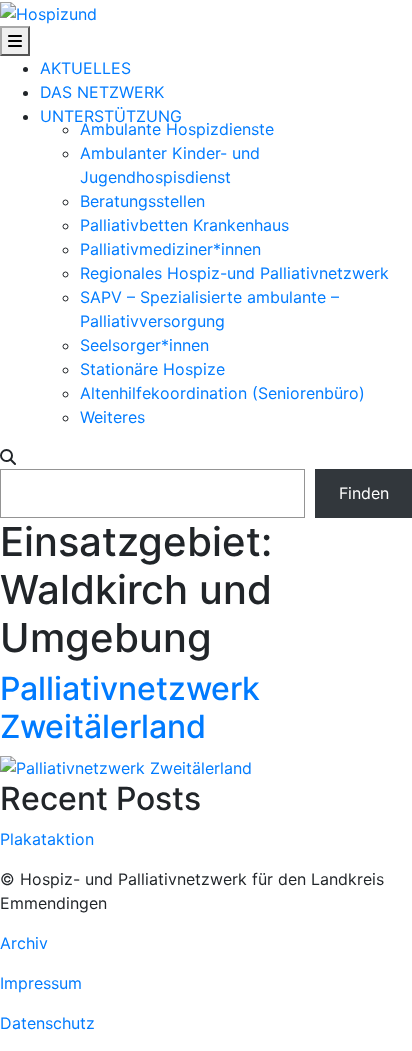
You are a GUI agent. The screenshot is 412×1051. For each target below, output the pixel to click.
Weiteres (112, 417)
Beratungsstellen (142, 201)
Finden (364, 493)
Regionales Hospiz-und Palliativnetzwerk (234, 273)
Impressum (41, 983)
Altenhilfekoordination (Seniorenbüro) (222, 393)
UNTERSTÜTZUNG (111, 116)
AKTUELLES (85, 68)
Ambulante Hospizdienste (177, 129)
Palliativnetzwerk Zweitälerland (130, 707)
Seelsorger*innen (144, 345)
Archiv (24, 943)
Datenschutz (47, 1023)
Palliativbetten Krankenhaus (184, 225)
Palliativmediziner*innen (170, 249)
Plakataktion (47, 839)
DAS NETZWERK (102, 92)
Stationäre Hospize (152, 369)
